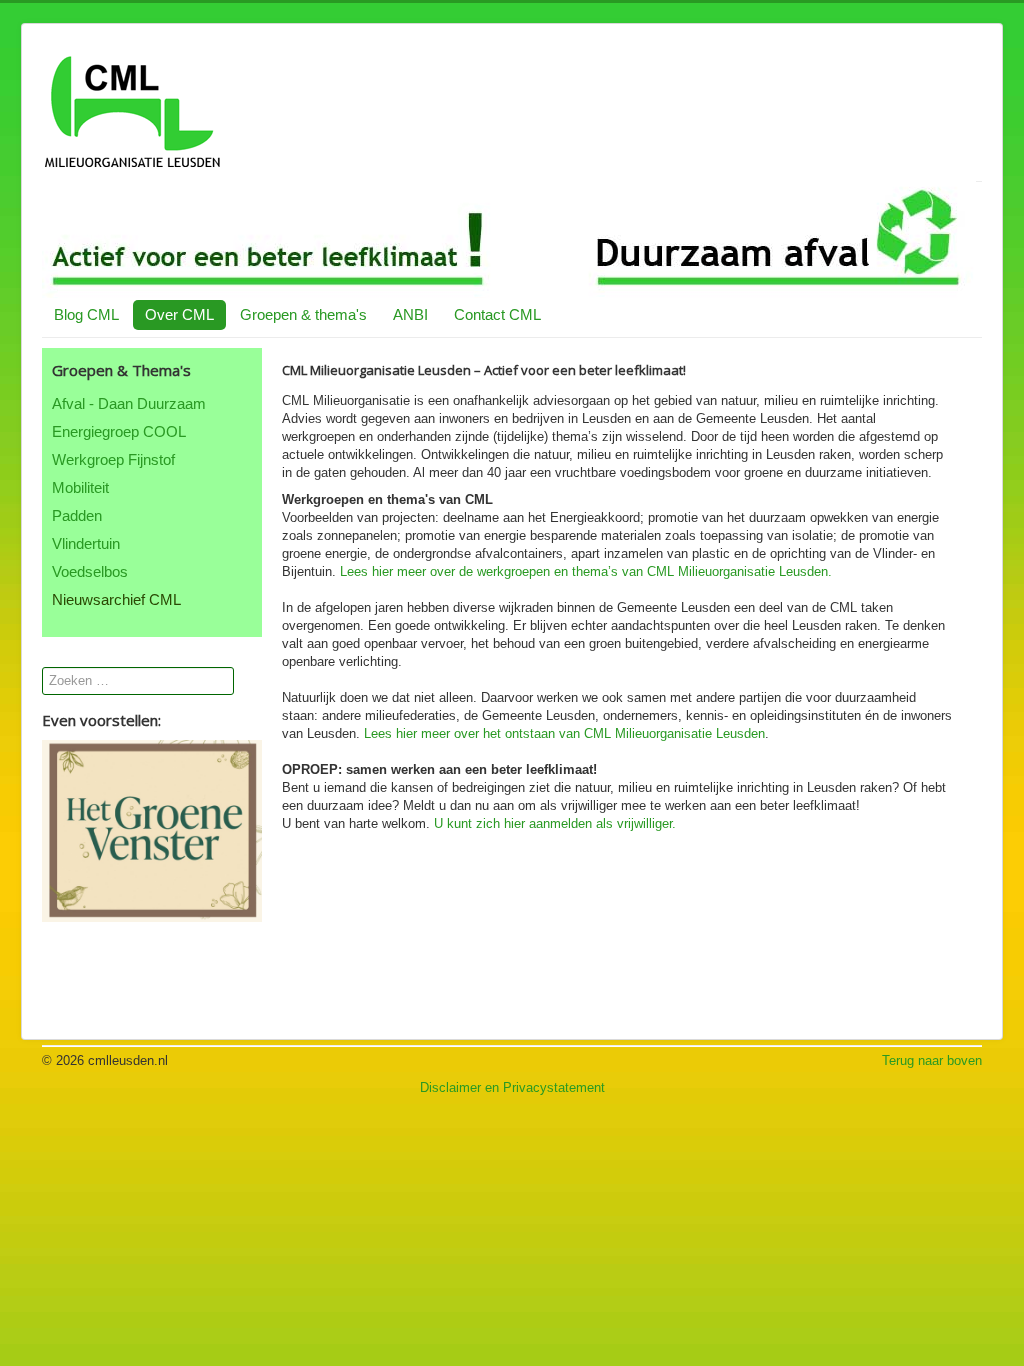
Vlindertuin (86, 543)
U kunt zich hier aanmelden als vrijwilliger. (555, 823)
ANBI (410, 314)
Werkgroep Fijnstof (113, 459)
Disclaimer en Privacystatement (512, 1087)
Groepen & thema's (303, 314)
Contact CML (497, 314)
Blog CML (86, 314)
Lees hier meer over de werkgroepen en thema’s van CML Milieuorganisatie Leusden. (586, 571)
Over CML (179, 314)
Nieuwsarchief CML (116, 599)
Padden (77, 515)
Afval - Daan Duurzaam (129, 403)
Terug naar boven (932, 1060)
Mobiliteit (80, 487)
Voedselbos (90, 571)
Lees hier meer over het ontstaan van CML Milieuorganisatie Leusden (564, 733)
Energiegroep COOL (119, 431)
